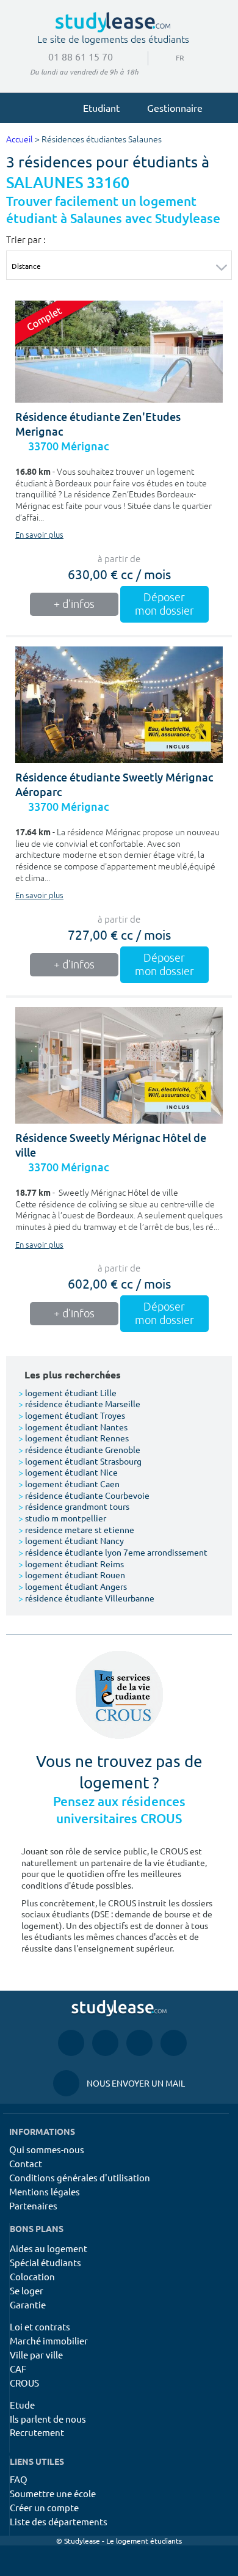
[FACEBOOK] (71, 2043)
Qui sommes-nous (47, 2149)
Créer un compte (44, 2507)
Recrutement (37, 2432)
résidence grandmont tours (74, 1506)
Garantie (28, 2304)
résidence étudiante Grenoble (79, 1449)
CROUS (24, 2383)
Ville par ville (36, 2355)
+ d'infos (74, 604)
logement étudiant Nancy (71, 1540)
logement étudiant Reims (71, 1564)
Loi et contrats (40, 2326)
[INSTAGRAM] (105, 2043)
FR (170, 57)
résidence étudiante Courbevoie (84, 1495)
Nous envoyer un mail (119, 2083)
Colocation (32, 2276)
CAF (18, 2369)
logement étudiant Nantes (73, 1427)
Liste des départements (59, 2521)
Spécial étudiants (45, 2262)
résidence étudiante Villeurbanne (86, 1598)
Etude (22, 2405)
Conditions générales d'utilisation (80, 2177)
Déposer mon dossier (164, 604)
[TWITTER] (174, 2043)
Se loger (27, 2290)
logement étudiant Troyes (72, 1415)
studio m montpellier (62, 1518)
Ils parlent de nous (48, 2419)
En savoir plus (39, 535)
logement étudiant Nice (68, 1472)
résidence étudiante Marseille (79, 1403)
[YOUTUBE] (139, 2043)
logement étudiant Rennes (74, 1438)
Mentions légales (45, 2191)
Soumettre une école (53, 2493)
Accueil (20, 140)
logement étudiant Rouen (72, 1575)
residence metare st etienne (76, 1529)
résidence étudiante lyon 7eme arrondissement (113, 1552)
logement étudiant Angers (73, 1586)
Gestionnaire (175, 108)
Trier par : (26, 240)
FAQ (19, 2479)
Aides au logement (49, 2248)
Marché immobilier (49, 2340)
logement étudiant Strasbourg (80, 1461)
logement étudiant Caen (69, 1484)
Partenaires (33, 2205)
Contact (26, 2163)
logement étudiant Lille (67, 1392)
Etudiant (101, 108)
